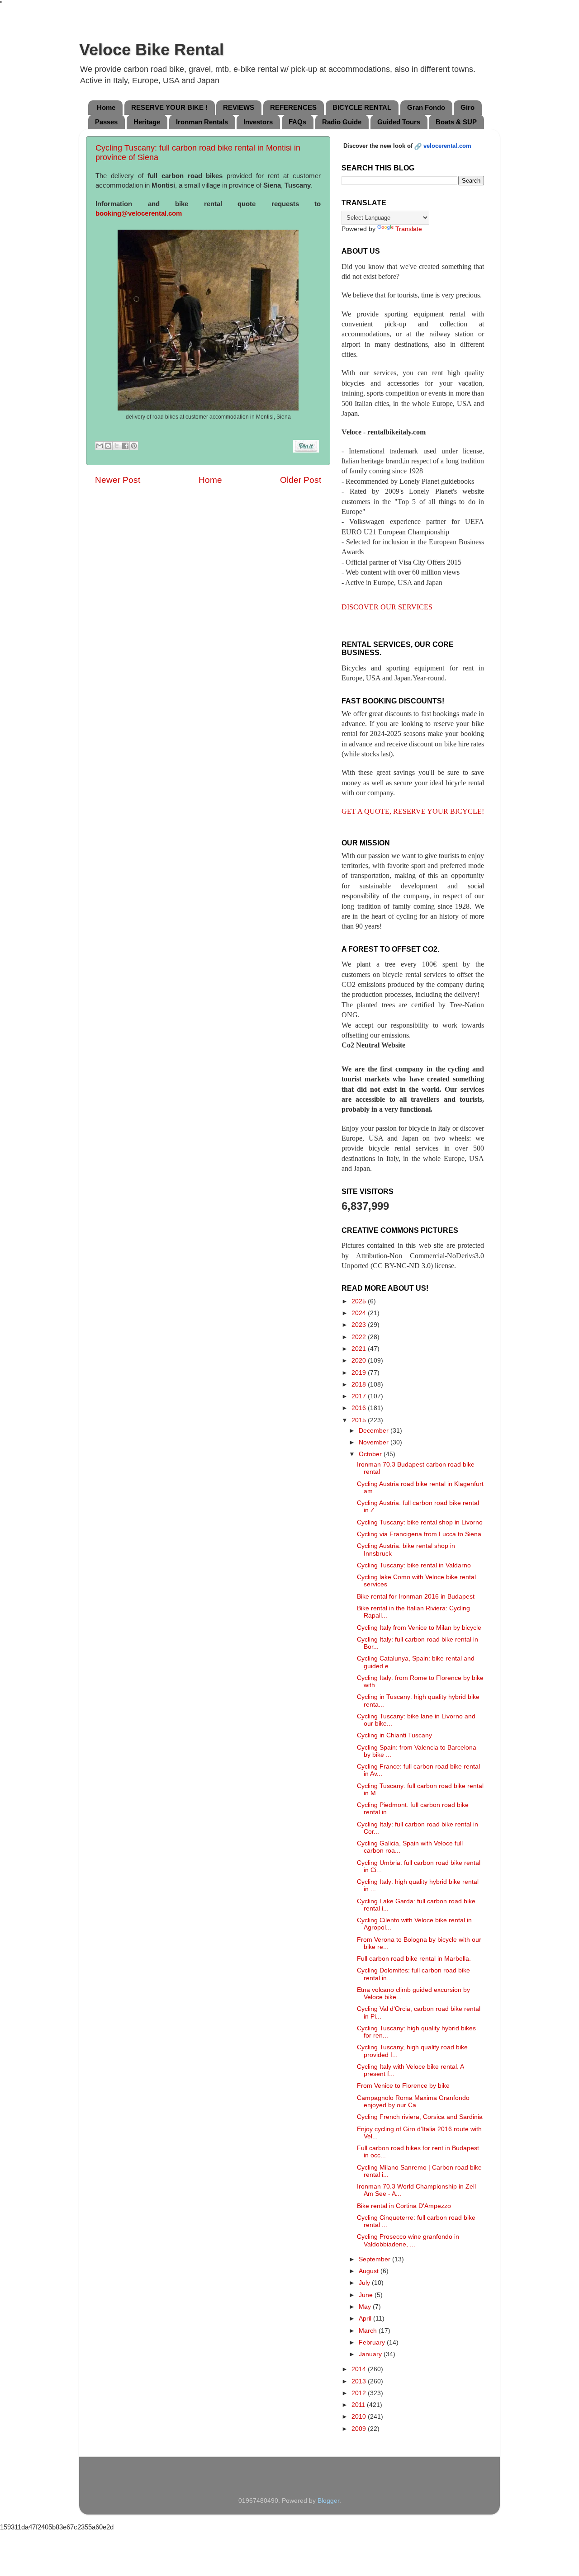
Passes (106, 122)
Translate (409, 229)
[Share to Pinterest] (134, 446)
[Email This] (100, 446)
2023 (360, 1325)
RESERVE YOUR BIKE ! (169, 107)
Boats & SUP (456, 122)
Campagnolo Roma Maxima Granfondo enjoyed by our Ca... (413, 2102)
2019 (360, 1373)
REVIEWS (239, 107)
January (371, 2354)
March (369, 2331)
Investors (258, 122)
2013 (360, 2381)
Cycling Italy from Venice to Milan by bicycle (419, 1628)
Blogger (328, 2501)
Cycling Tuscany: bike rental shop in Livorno (420, 1522)
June (367, 2295)
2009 (360, 2429)
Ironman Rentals (202, 122)
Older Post (301, 480)
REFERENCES (293, 107)
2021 (360, 1349)
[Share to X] (117, 446)
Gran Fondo (426, 107)
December (375, 1431)
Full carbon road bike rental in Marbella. (414, 1959)
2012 (360, 2393)
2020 (360, 1361)
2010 (360, 2417)
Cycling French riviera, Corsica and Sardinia (420, 2117)
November (375, 1442)
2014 (360, 2369)
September (375, 2259)
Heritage (147, 122)
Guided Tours (399, 122)
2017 (360, 1396)
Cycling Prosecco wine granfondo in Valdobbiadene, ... (408, 2240)
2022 (360, 1337)
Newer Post (118, 480)
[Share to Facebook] (125, 446)
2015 (360, 1420)
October (371, 1454)
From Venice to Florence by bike (403, 2086)
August (370, 2271)
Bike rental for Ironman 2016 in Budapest (416, 1597)
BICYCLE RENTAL (362, 107)
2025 (360, 1301)
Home (106, 107)
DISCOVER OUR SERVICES (387, 607)
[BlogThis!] (108, 446)
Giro (467, 107)
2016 (360, 1408)
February (373, 2342)
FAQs (297, 122)
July (365, 2283)
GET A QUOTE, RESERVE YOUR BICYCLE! (413, 811)
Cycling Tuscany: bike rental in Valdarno (414, 1565)
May (366, 2307)
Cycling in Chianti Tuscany (394, 1735)
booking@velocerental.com (139, 213)
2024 (360, 1313)
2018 (360, 1385)
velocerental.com (447, 146)
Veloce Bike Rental (152, 50)
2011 (359, 2405)
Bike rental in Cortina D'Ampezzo (404, 2206)
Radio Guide (342, 122)
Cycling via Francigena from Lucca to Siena (419, 1534)
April (366, 2319)
